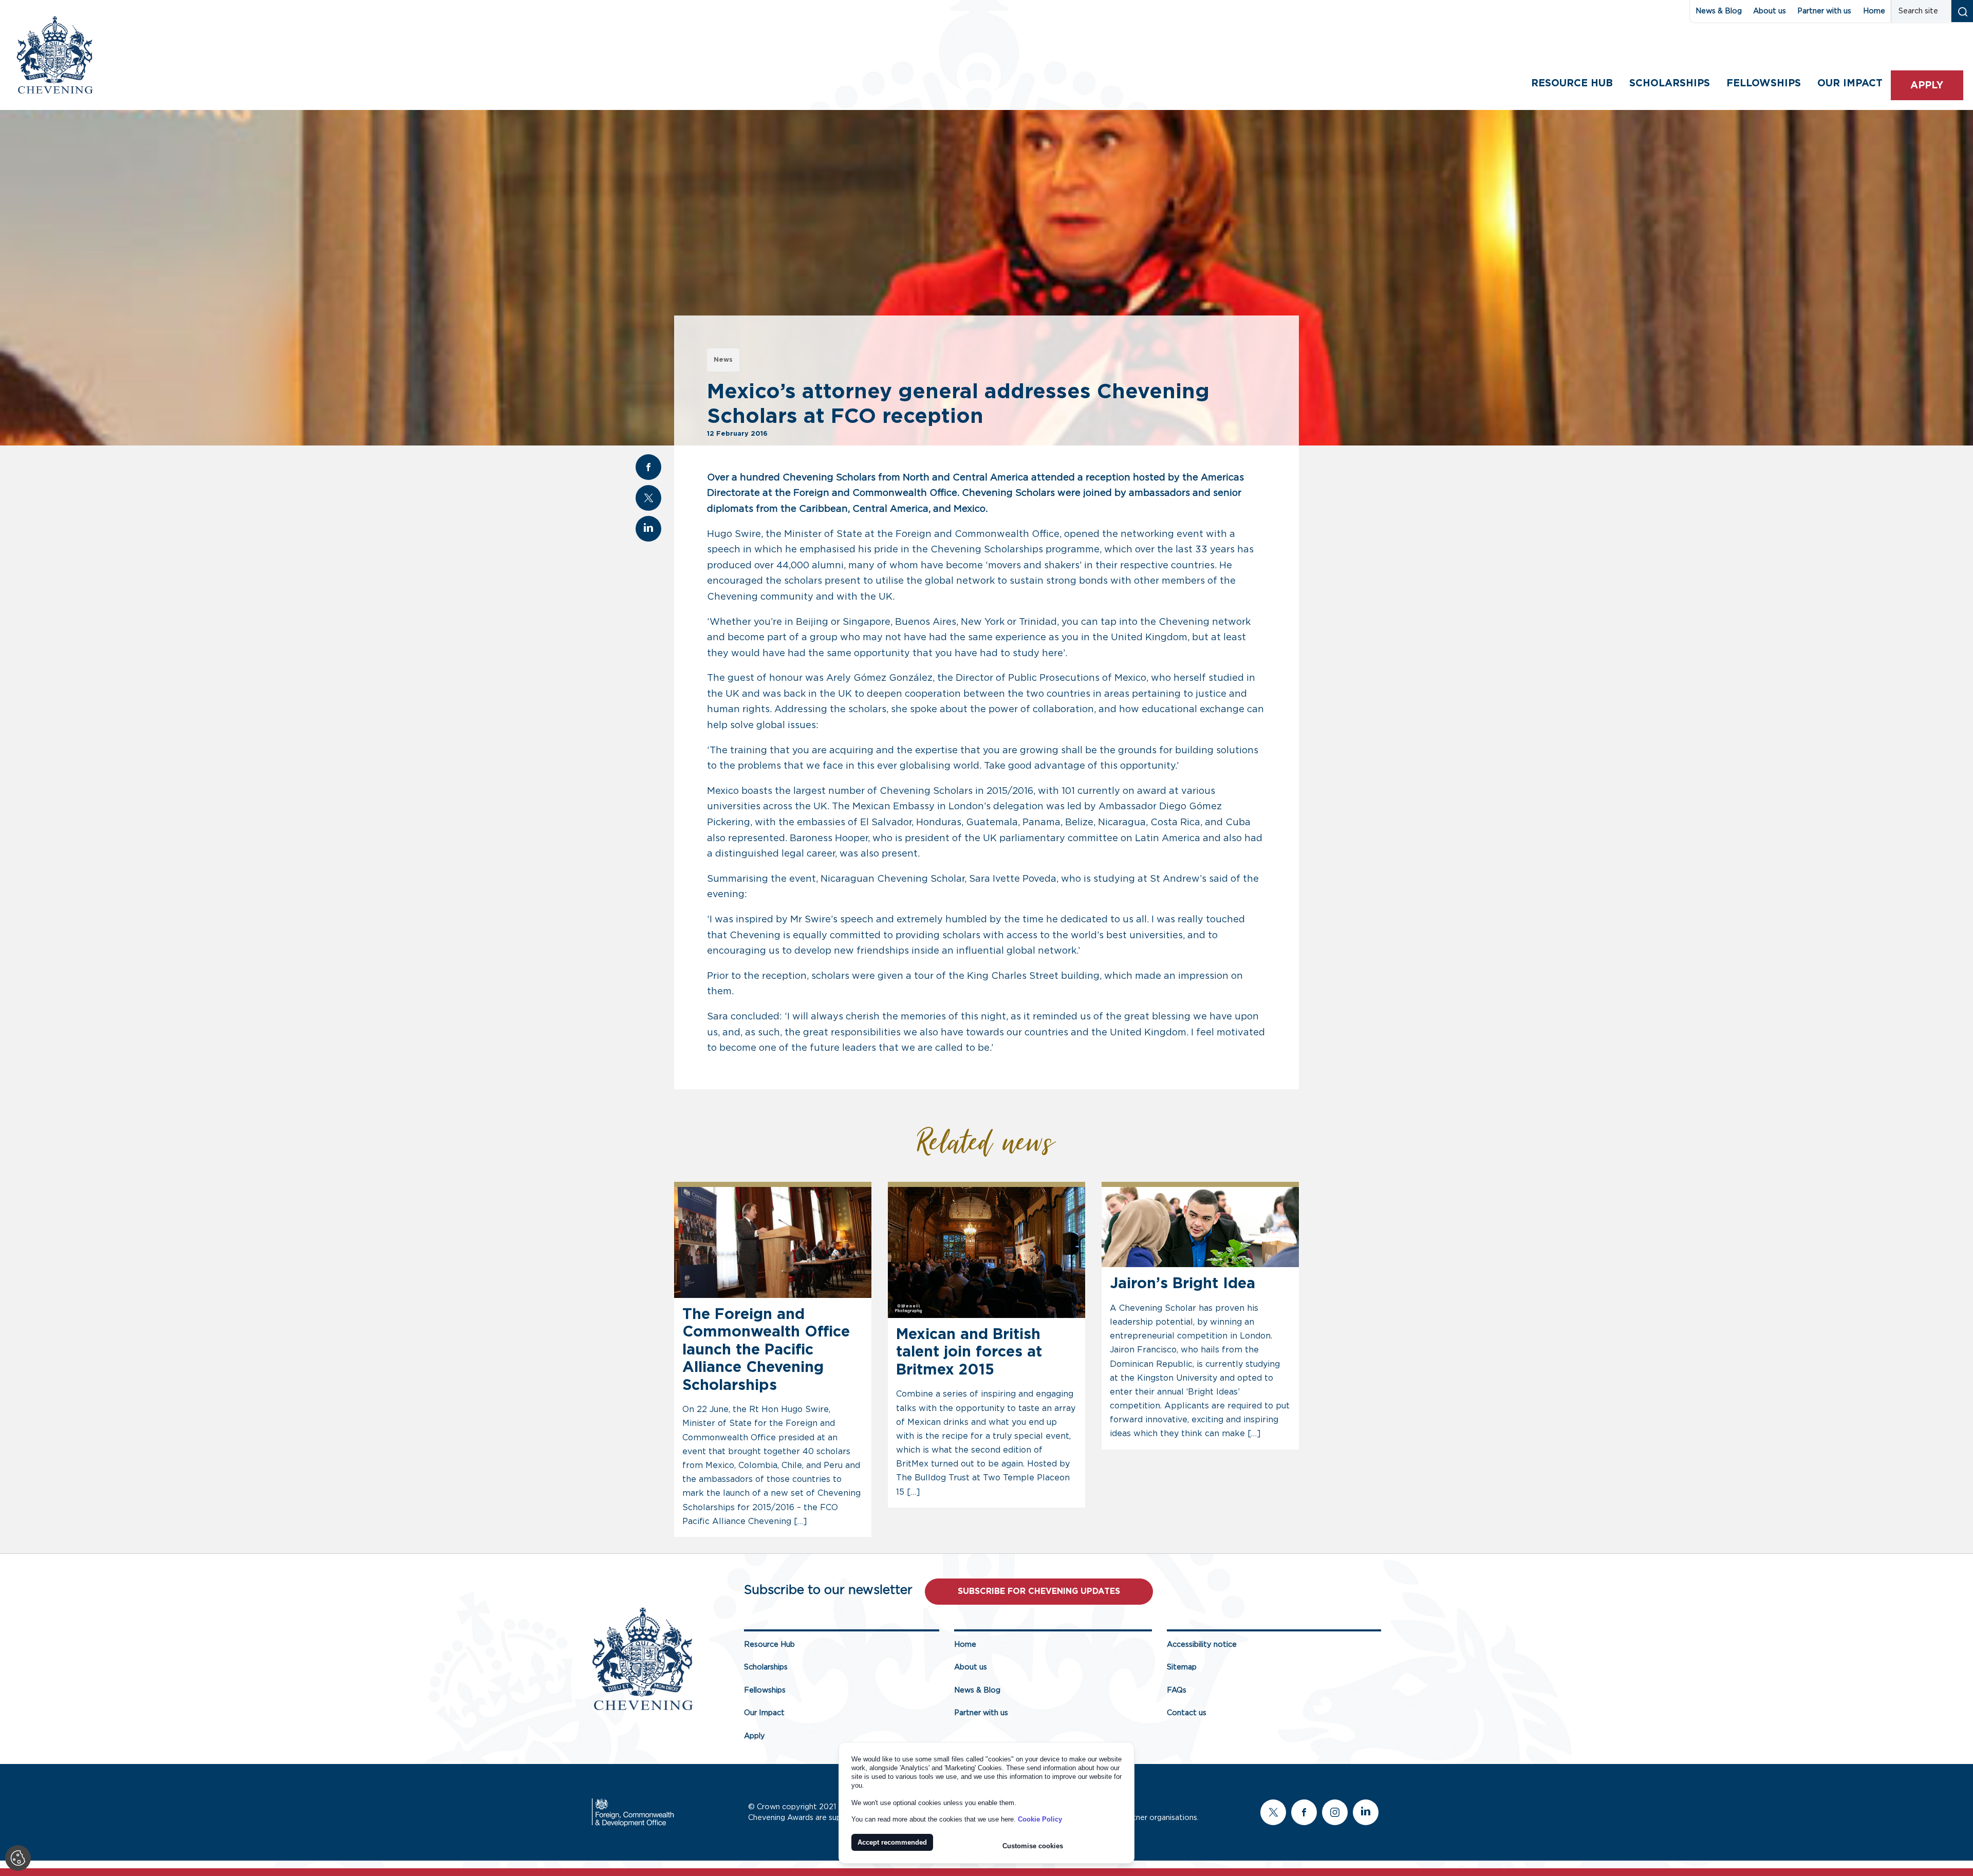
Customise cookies (1033, 1846)
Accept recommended (892, 1842)
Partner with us (1824, 11)
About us (1770, 11)
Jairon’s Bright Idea (1183, 1284)
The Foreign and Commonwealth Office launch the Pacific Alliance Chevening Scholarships (766, 1350)
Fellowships (1764, 83)
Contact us (1187, 1713)
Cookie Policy (1040, 1819)
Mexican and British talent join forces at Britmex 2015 (969, 1352)
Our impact (1850, 83)
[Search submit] (1962, 11)
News (723, 360)
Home (1874, 11)
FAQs (1177, 1690)
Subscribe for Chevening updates (1039, 1591)
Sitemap (1182, 1667)
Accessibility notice (1202, 1645)
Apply (1927, 86)
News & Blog (1719, 11)
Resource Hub (1572, 83)
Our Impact (764, 1713)
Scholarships (1670, 83)
